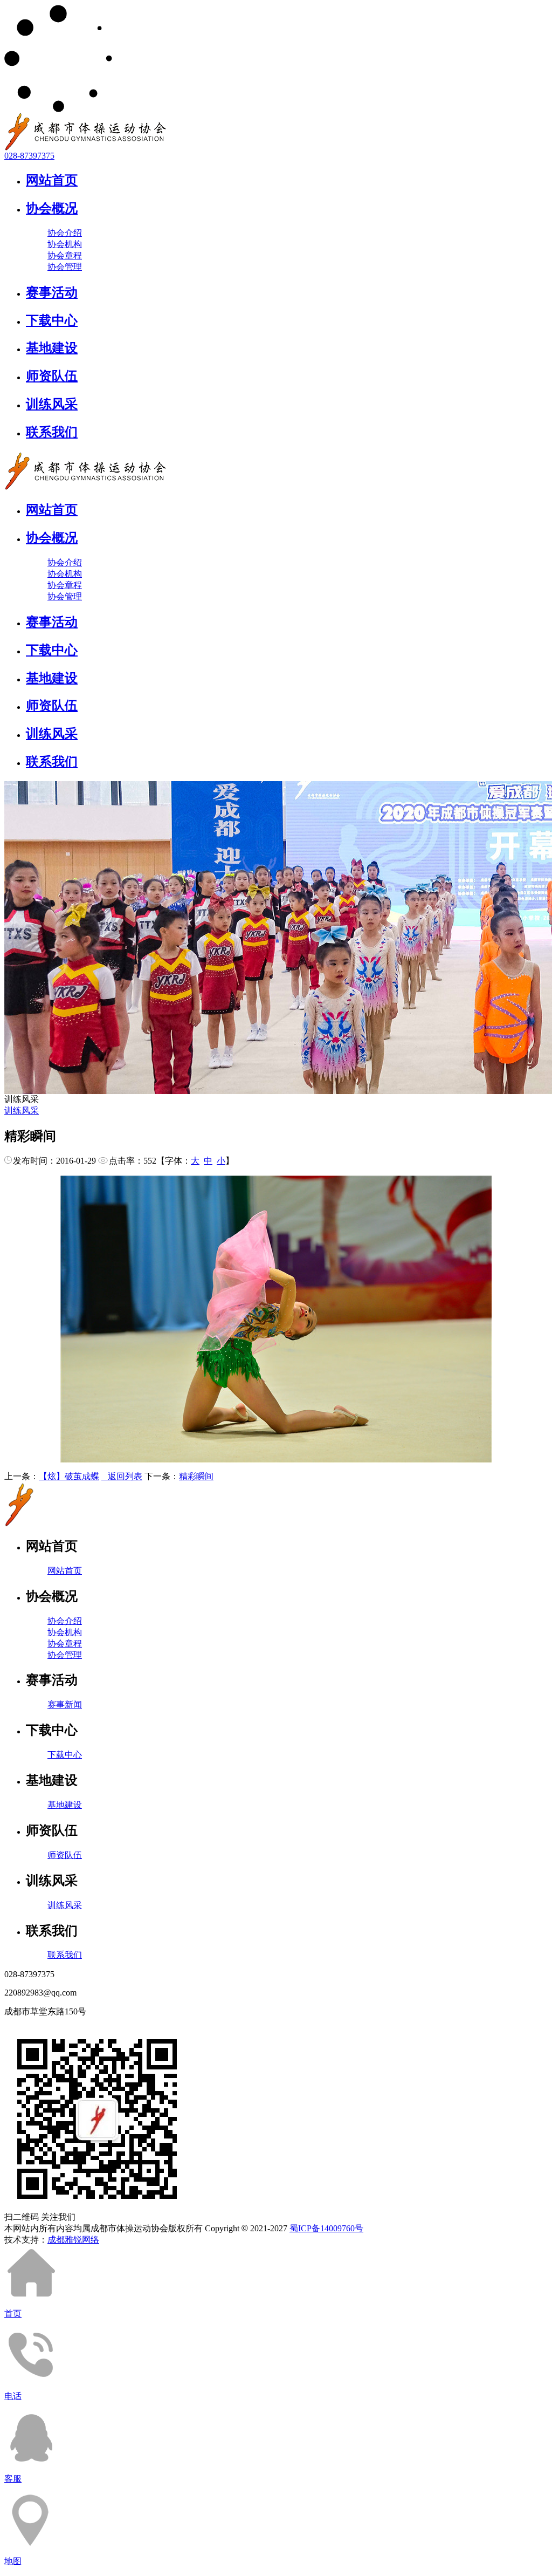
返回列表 (122, 1476)
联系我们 (52, 432)
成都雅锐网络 (73, 2240)
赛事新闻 (65, 1704)
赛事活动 (52, 292)
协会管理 (65, 267)
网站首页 (52, 180)
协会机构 (65, 244)
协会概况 (52, 208)
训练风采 (52, 404)
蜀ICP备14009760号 (326, 2228)
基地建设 (52, 348)
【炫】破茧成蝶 (69, 1476)
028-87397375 (29, 156)
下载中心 (52, 320)
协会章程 (65, 255)
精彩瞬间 (196, 1476)
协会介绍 (65, 233)
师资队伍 (52, 376)
